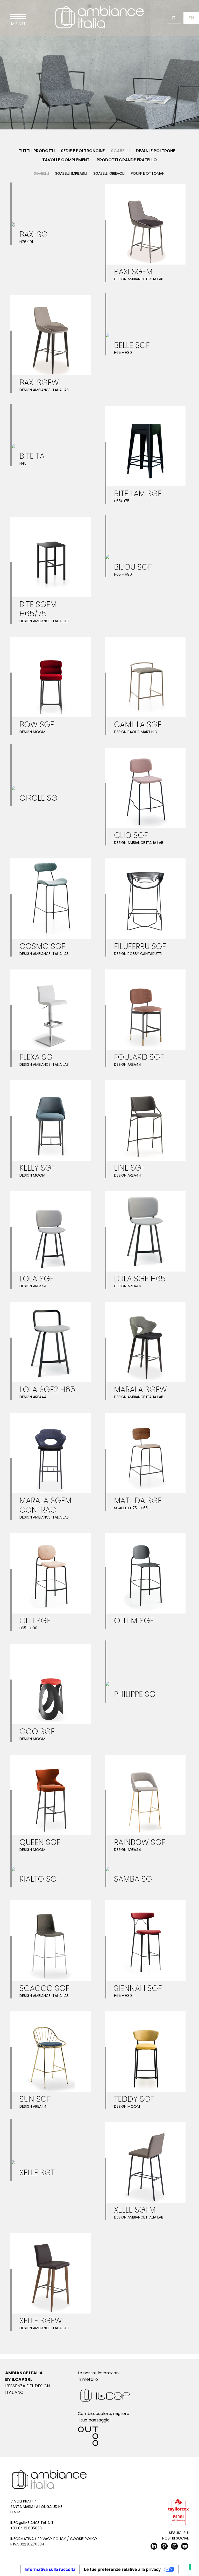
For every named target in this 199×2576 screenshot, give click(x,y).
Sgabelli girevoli (109, 173)
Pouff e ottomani (148, 173)
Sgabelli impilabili (71, 173)
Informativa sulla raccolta (50, 2569)
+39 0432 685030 (26, 2528)
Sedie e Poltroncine (83, 151)
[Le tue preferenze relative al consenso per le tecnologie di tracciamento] (190, 2567)
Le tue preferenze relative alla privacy (122, 2569)
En (191, 18)
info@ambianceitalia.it (32, 2523)
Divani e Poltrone (155, 151)
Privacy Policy (52, 2539)
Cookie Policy (84, 2539)
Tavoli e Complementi (66, 160)
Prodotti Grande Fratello (127, 160)
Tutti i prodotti (37, 151)
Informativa (22, 2539)
